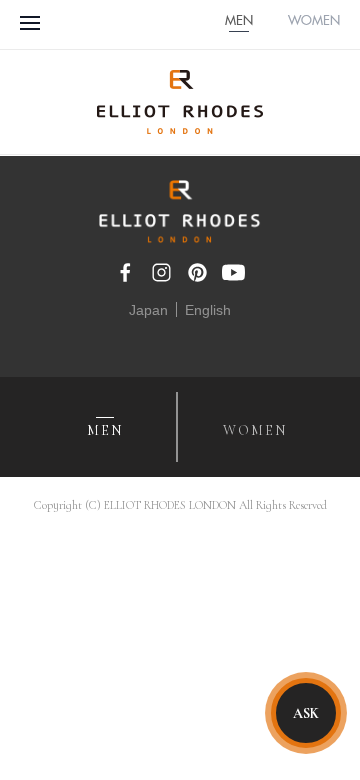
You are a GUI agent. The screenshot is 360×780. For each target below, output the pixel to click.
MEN (239, 21)
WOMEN (314, 21)
